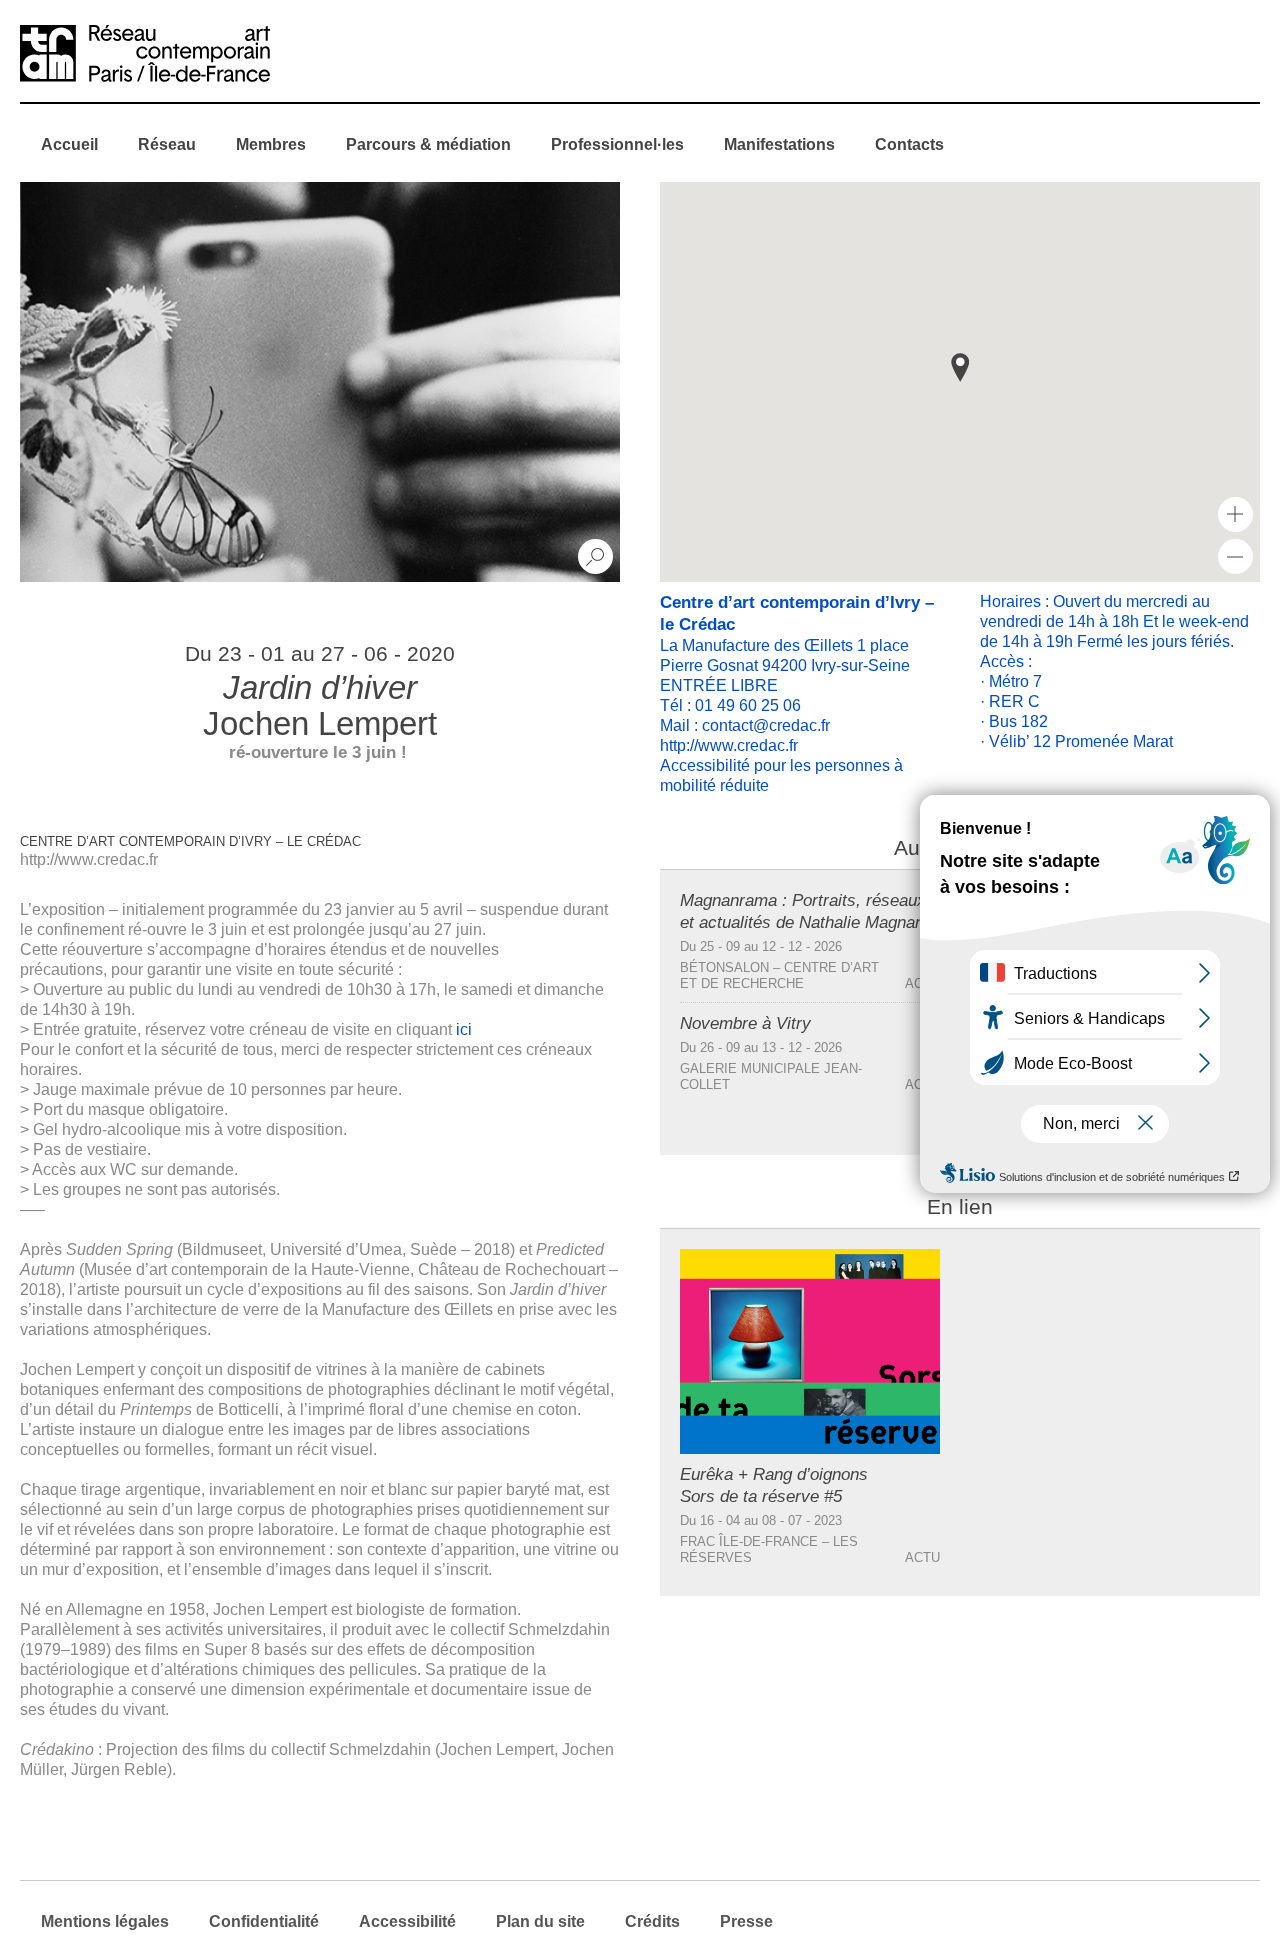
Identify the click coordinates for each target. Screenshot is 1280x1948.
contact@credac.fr (766, 725)
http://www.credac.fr (89, 859)
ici (464, 1029)
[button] (960, 367)
